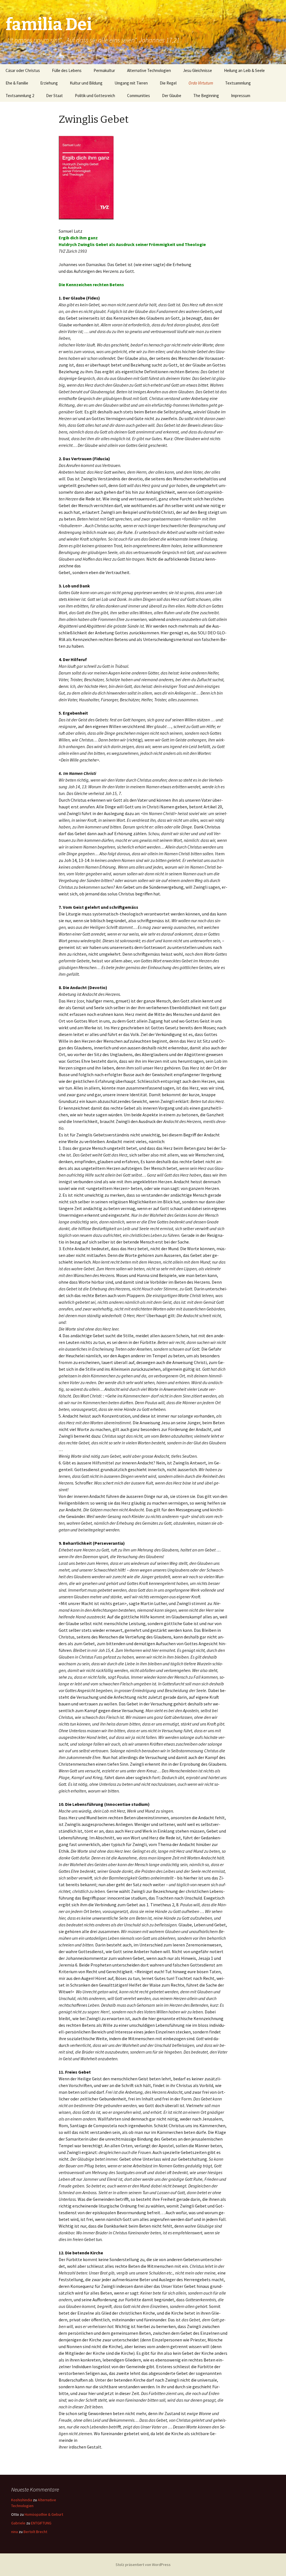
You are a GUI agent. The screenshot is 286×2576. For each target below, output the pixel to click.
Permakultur (104, 70)
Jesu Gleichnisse (197, 70)
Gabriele (18, 2523)
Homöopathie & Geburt (44, 2514)
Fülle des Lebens (67, 70)
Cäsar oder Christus (23, 70)
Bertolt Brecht (35, 2532)
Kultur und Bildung (86, 83)
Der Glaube (172, 96)
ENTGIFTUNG (41, 2523)
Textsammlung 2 (20, 96)
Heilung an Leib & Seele (244, 70)
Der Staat (54, 96)
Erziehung (49, 83)
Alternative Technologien (149, 70)
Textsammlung (238, 83)
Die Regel (168, 83)
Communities (139, 96)
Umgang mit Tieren (131, 83)
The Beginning (206, 96)
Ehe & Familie (17, 83)
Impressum (241, 96)
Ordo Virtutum (201, 83)
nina (15, 2532)
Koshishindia (22, 2500)
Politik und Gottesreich (95, 96)
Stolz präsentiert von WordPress (143, 2565)
